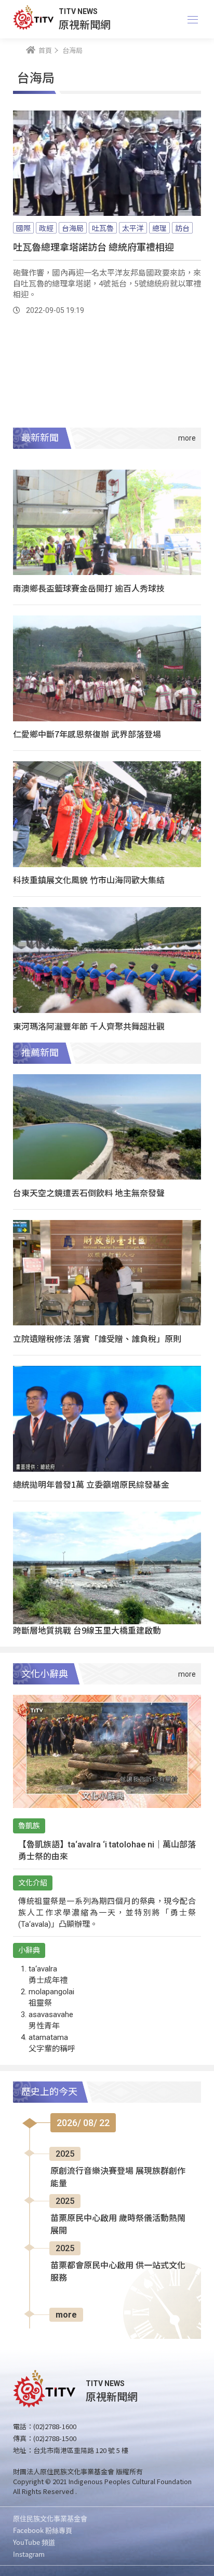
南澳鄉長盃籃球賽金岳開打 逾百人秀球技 (89, 588)
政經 (46, 228)
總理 (159, 228)
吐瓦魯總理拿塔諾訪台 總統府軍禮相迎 (93, 246)
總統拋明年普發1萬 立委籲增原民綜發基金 (91, 1484)
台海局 (73, 228)
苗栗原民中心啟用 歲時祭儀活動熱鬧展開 (118, 2224)
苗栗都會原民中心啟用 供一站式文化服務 (118, 2272)
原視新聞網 (85, 24)
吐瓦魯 (103, 228)
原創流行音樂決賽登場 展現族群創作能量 (118, 2177)
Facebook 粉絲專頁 (43, 2530)
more (66, 2315)
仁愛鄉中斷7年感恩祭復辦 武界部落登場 (87, 734)
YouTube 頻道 (34, 2542)
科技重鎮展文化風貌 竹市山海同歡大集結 (89, 880)
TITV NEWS (78, 11)
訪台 (182, 228)
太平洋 (133, 228)
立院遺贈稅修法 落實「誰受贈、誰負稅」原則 (97, 1338)
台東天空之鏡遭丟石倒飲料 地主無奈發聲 (89, 1193)
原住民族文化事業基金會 (50, 2518)
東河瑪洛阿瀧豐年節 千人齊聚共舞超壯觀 (89, 1026)
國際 (23, 228)
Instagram (29, 2554)
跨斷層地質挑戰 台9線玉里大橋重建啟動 (87, 1630)
